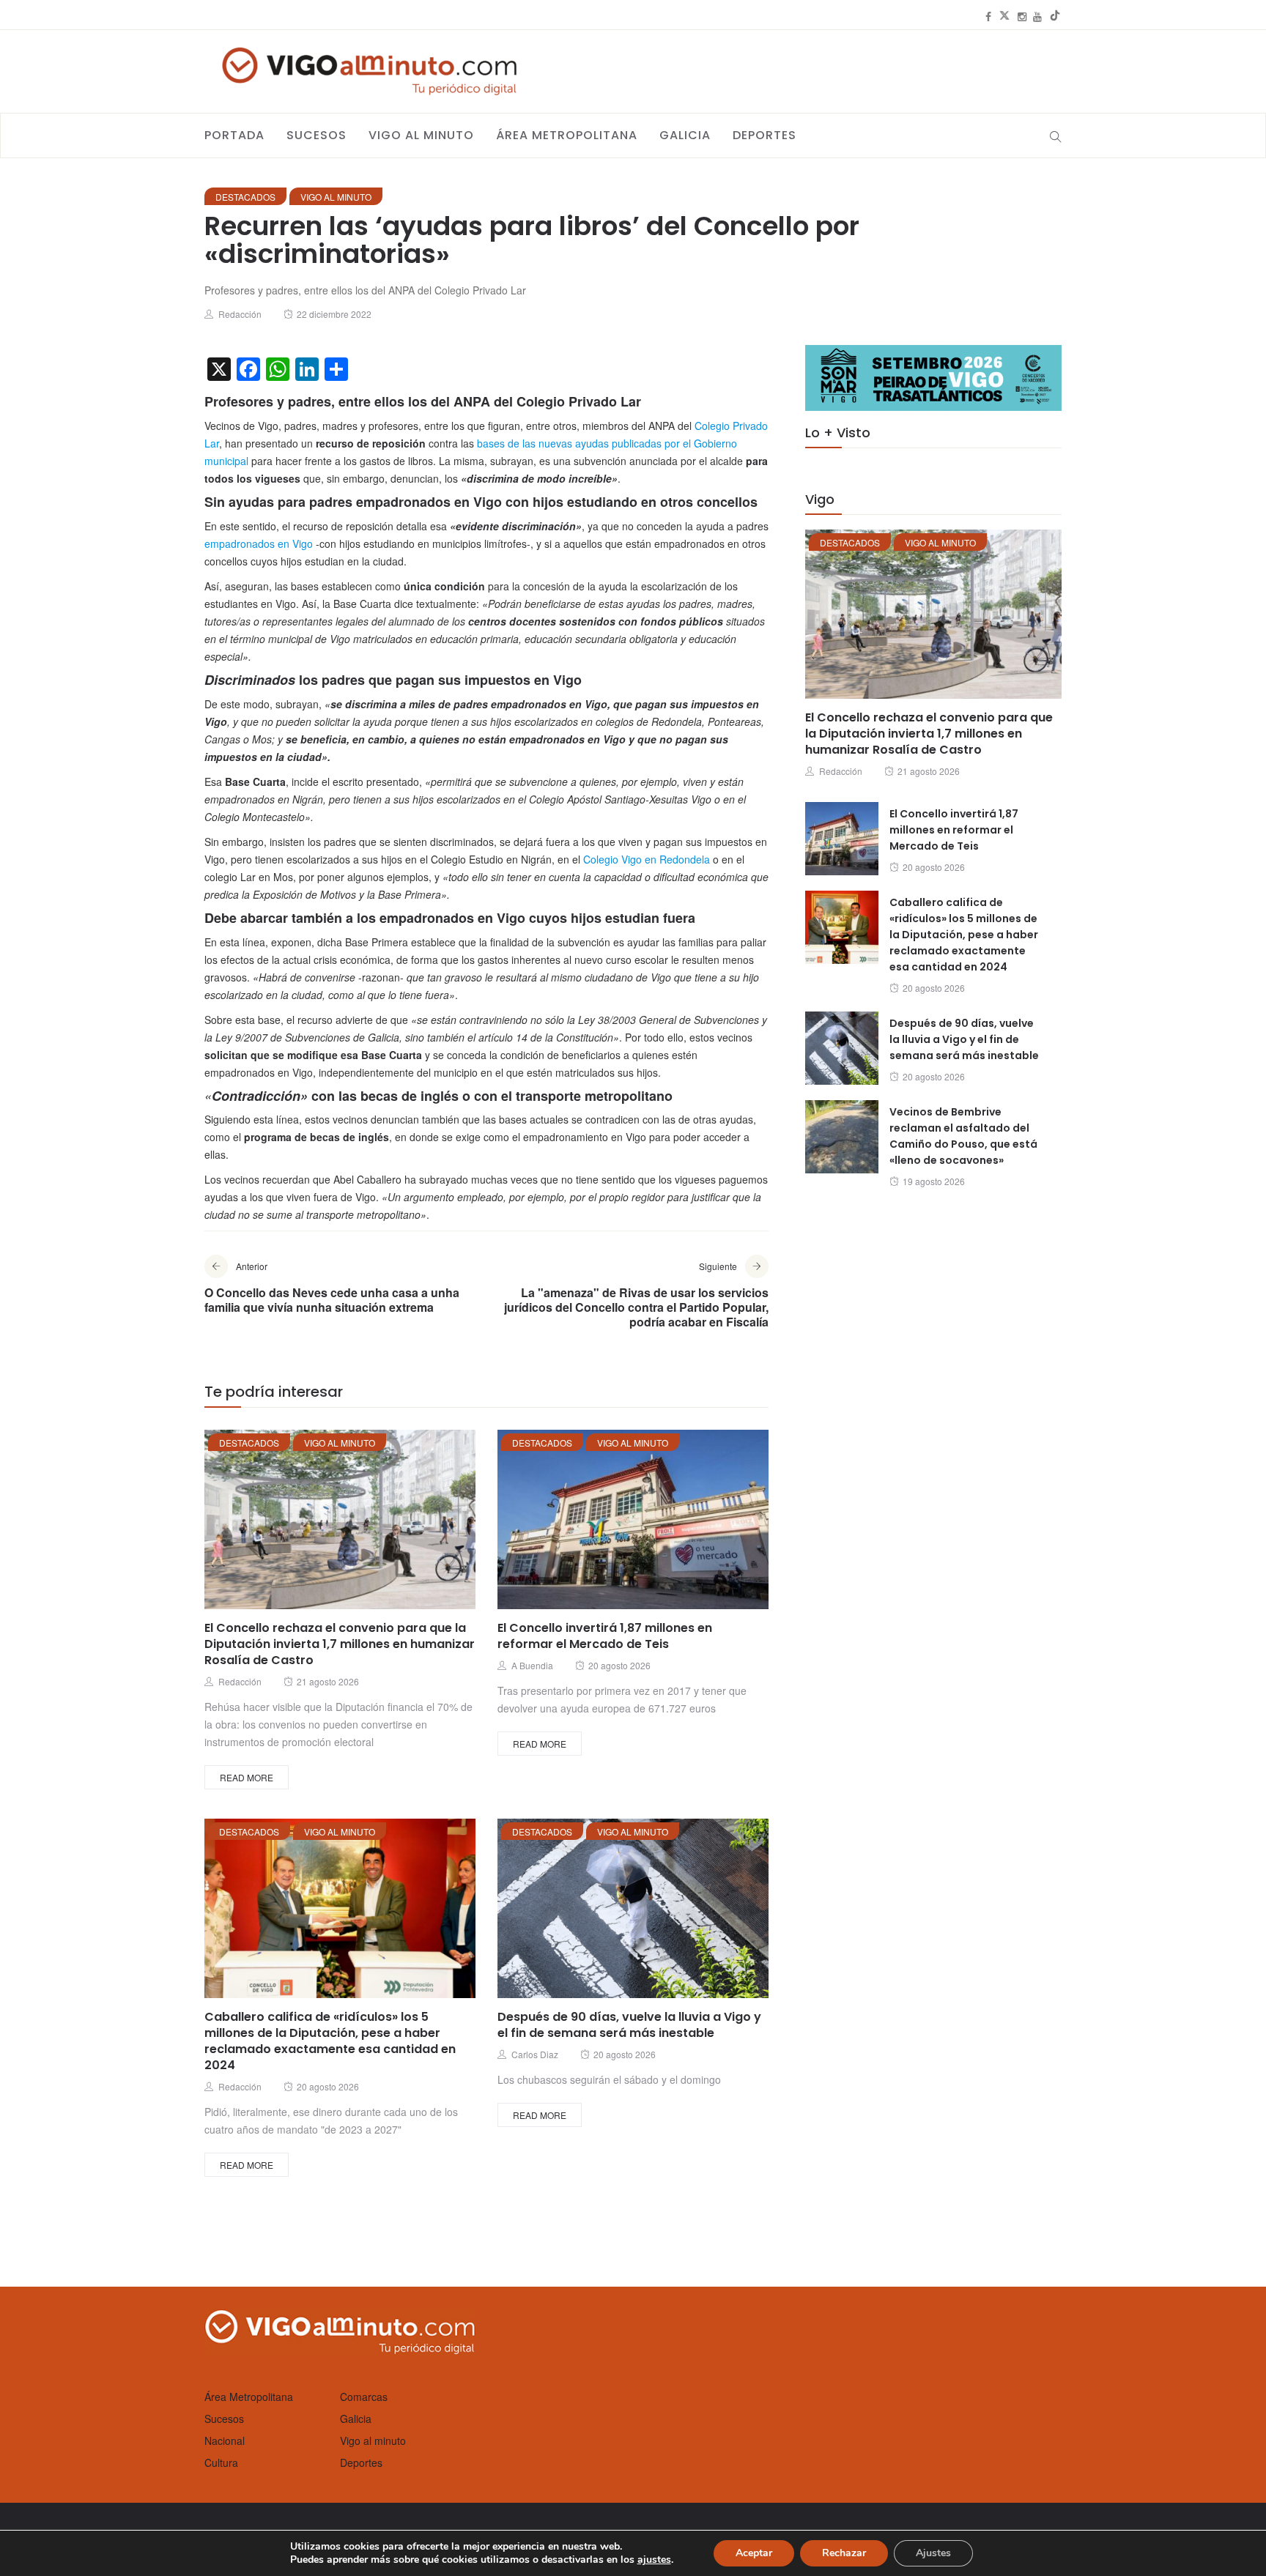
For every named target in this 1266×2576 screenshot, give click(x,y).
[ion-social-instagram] (1022, 16)
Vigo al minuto (421, 135)
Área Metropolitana (567, 135)
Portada (234, 135)
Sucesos (316, 135)
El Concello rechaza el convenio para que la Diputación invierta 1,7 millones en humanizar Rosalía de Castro (340, 1644)
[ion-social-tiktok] (1055, 16)
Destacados (245, 197)
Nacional (225, 2440)
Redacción (240, 314)
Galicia (685, 135)
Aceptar (754, 2553)
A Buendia (532, 1665)
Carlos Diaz (535, 2054)
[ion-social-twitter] (1004, 16)
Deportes (765, 135)
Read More (247, 1777)
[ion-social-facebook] (988, 16)
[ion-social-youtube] (1037, 16)
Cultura (221, 2462)
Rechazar (844, 2553)
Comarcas (364, 2397)
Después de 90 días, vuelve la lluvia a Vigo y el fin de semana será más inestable (629, 2025)
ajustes (654, 2560)
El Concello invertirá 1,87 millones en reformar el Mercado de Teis (605, 1636)
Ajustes (933, 2553)
